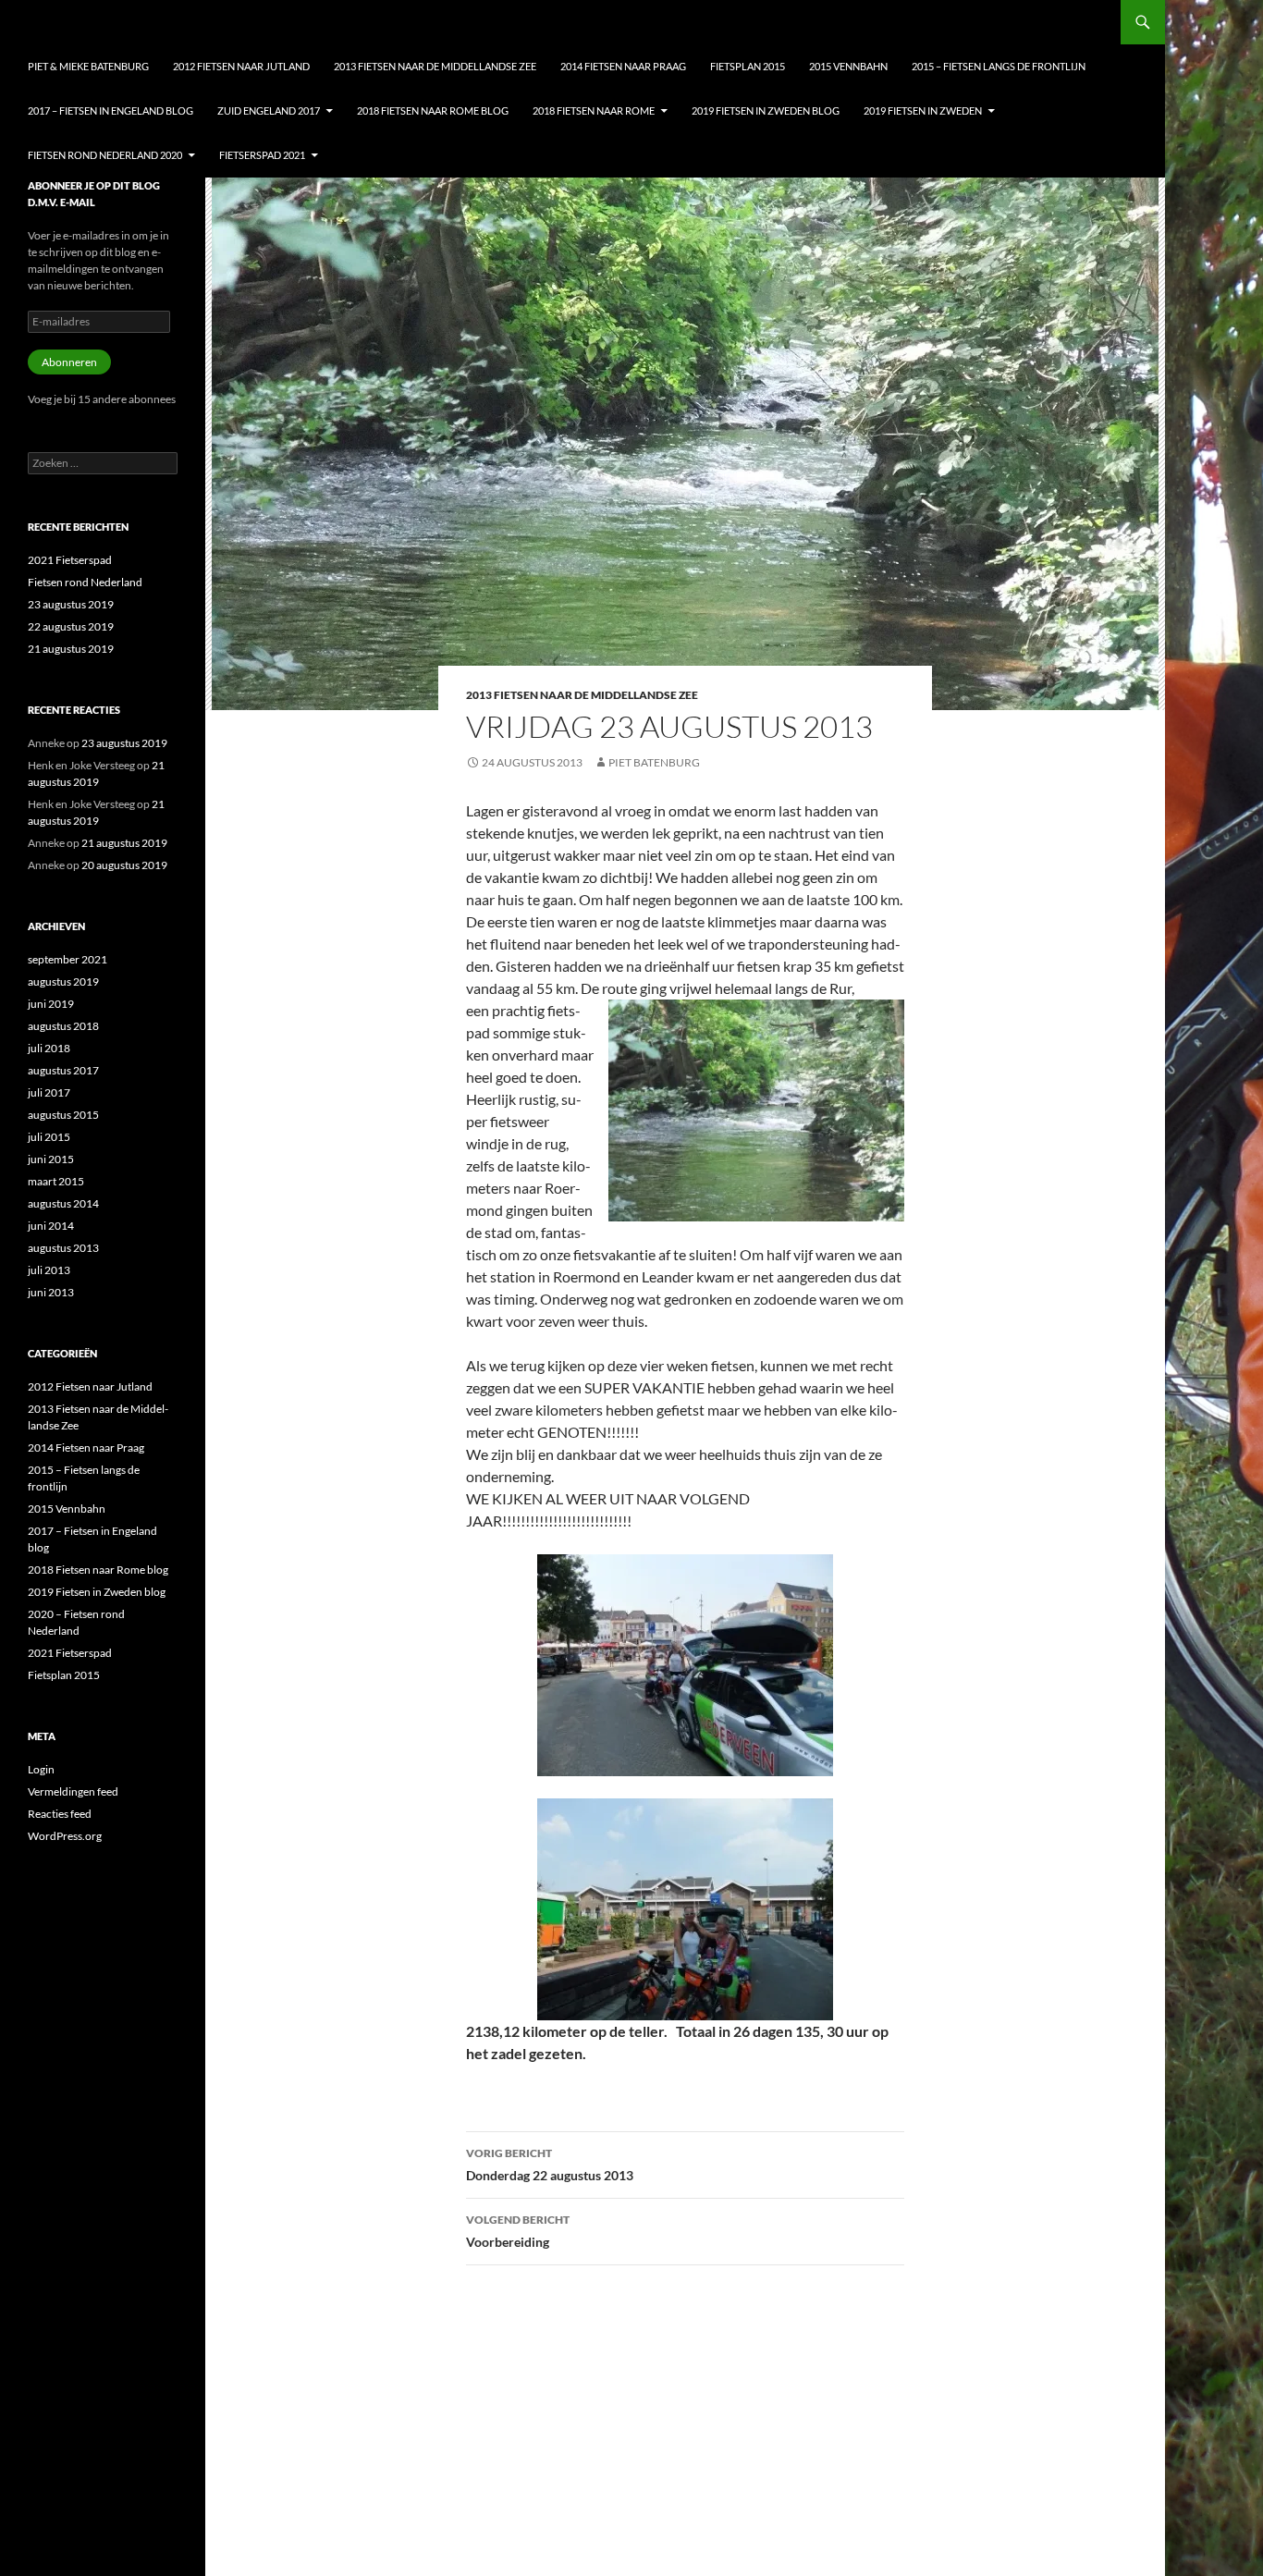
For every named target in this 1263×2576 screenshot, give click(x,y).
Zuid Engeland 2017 (269, 110)
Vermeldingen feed (73, 1791)
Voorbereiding (518, 2231)
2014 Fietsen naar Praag (623, 66)
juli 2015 (49, 1137)
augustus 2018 (63, 1026)
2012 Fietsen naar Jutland (241, 66)
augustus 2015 (63, 1115)
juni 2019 (51, 1004)
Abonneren (69, 362)
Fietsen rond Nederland (85, 582)
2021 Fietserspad (70, 560)
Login (41, 1769)
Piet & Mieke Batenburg (88, 66)
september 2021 (67, 959)
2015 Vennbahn (848, 66)
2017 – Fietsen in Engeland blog (110, 110)
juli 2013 (49, 1270)
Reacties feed (60, 1814)
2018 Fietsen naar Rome (594, 110)
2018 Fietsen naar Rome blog (433, 110)
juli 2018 (49, 1048)
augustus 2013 (63, 1248)
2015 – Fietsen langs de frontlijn (999, 66)
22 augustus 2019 (71, 626)
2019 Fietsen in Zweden (923, 110)
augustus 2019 (63, 981)
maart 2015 (56, 1181)
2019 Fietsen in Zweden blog (766, 110)
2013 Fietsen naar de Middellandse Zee (435, 66)
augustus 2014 (63, 1203)
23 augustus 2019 (71, 604)
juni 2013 (51, 1292)
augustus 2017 (63, 1070)
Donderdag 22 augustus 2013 (550, 2165)
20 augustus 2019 (124, 865)
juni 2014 (51, 1226)
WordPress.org (65, 1836)
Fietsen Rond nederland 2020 (105, 155)
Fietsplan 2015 (748, 66)
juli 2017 (49, 1092)
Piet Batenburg (654, 762)
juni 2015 (51, 1159)
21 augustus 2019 (71, 649)
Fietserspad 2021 (262, 155)
